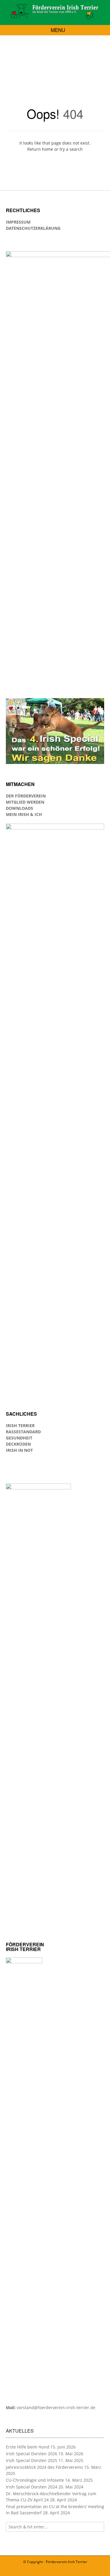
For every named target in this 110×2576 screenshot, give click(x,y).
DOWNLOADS (20, 808)
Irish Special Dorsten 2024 (32, 2487)
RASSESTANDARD (23, 1432)
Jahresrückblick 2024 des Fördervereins (44, 2467)
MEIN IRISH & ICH (24, 814)
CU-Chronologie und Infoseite (35, 2480)
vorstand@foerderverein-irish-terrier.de (56, 2407)
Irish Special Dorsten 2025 (32, 2460)
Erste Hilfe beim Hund (28, 2447)
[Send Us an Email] (56, 2570)
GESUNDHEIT (19, 1438)
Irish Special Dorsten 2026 (32, 2454)
